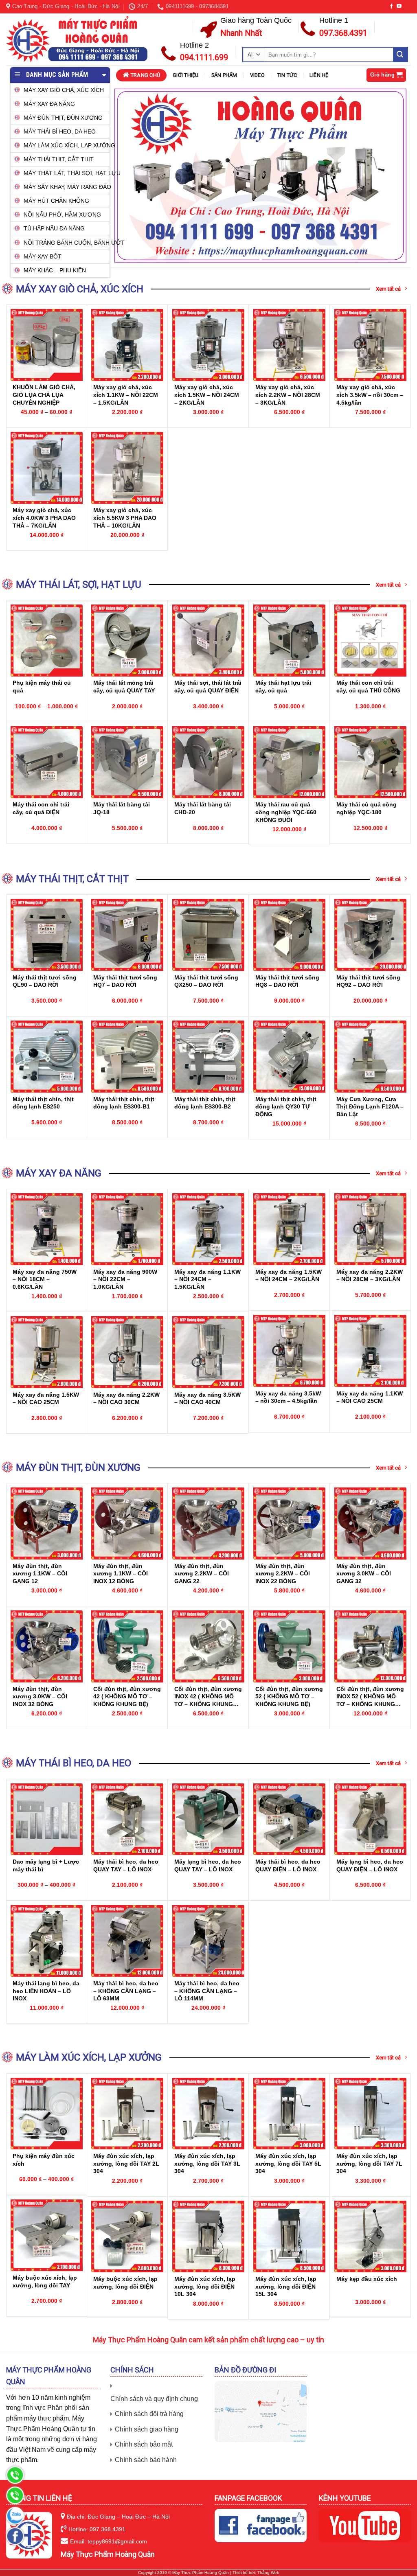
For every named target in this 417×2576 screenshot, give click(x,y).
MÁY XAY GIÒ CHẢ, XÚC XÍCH (64, 90)
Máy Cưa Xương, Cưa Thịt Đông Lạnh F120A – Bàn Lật (370, 1107)
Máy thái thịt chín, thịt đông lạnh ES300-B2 (205, 1103)
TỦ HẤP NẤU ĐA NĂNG (54, 228)
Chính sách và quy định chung (154, 2399)
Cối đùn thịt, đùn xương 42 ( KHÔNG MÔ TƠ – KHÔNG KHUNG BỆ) (127, 1697)
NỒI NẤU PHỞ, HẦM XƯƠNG (62, 215)
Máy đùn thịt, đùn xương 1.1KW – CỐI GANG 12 (40, 1574)
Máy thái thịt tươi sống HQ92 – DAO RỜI (368, 981)
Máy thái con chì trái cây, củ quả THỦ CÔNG (368, 687)
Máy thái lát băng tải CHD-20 (203, 808)
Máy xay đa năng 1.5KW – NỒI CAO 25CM (46, 1399)
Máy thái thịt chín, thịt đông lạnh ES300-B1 (124, 1103)
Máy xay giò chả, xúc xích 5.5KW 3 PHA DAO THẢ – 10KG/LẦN (125, 518)
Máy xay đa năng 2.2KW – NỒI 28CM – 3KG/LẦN (370, 1276)
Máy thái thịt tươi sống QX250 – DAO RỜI (206, 981)
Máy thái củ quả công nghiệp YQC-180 (367, 808)
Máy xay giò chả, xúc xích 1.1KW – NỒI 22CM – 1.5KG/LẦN (126, 395)
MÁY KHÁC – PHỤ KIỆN (55, 270)
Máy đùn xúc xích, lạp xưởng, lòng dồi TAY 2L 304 (126, 2163)
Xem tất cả (388, 289)
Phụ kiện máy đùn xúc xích (44, 2160)
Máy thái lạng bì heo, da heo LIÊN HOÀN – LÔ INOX (46, 1991)
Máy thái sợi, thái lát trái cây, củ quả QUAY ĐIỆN (208, 687)
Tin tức (287, 75)
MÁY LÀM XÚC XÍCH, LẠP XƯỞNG (67, 145)
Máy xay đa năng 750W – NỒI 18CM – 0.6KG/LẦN (45, 1279)
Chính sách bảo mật (144, 2444)
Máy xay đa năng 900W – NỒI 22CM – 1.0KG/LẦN (125, 1279)
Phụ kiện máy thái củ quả (42, 687)
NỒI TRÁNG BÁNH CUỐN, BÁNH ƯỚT (67, 243)
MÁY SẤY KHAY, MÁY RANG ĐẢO (67, 187)
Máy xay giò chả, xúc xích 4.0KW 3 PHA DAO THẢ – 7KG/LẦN (44, 518)
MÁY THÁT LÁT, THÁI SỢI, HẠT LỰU (67, 173)
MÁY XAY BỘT (43, 256)
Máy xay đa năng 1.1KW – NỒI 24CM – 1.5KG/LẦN (207, 1279)
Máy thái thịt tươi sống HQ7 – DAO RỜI (125, 981)
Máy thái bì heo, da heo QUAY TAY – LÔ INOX (126, 1865)
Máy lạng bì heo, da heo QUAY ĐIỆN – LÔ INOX (370, 1865)
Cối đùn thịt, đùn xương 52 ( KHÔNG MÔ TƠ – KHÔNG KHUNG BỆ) (289, 1697)
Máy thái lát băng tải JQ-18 (122, 808)
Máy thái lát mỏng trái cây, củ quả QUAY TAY (124, 687)
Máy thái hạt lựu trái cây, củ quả (283, 687)
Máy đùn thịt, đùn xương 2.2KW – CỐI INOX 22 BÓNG (283, 1574)
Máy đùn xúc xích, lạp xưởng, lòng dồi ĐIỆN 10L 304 (205, 2286)
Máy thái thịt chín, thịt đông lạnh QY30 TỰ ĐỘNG (286, 1107)
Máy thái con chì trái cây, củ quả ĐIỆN (41, 808)
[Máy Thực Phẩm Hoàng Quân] (77, 39)
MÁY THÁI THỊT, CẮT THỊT (59, 159)
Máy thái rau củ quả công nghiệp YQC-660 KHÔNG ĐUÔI (286, 812)
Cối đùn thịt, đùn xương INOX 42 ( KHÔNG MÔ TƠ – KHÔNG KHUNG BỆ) (208, 1697)
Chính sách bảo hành (146, 2460)
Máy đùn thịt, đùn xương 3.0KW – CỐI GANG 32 (364, 1574)
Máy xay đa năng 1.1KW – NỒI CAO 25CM (370, 1397)
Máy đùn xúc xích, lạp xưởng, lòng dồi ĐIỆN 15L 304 (286, 2286)
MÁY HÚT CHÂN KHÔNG (56, 201)
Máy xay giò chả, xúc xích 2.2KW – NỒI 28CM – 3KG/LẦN (288, 395)
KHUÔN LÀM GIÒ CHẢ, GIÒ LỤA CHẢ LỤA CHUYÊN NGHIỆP (44, 395)
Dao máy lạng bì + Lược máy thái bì (46, 1865)
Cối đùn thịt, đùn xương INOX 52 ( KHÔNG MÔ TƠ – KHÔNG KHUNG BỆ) (370, 1697)
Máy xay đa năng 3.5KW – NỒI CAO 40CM (207, 1399)
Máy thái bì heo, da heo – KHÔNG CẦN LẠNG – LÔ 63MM (126, 1991)
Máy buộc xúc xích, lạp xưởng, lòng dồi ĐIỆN (125, 2283)
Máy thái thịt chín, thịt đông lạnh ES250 (43, 1103)
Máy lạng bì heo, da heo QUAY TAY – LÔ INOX (208, 1865)
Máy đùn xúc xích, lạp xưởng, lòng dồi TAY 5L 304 (288, 2163)
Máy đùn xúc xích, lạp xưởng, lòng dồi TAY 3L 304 (207, 2163)
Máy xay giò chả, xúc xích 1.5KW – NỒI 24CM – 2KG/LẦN (207, 395)
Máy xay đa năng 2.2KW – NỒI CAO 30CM (126, 1399)
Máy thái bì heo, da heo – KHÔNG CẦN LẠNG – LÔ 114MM (207, 1991)
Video (257, 75)
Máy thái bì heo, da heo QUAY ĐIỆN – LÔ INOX (288, 1865)
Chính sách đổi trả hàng (149, 2414)
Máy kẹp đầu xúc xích (367, 2279)
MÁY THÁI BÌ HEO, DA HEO (60, 131)
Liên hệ (319, 75)
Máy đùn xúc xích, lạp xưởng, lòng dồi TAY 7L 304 (369, 2163)
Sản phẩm (224, 75)
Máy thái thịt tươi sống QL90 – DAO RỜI (45, 981)
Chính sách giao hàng (147, 2429)
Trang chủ (145, 75)
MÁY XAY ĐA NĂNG (49, 104)
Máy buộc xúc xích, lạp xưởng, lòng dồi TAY (45, 2281)
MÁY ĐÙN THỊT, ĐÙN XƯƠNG (63, 118)
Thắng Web (268, 2573)
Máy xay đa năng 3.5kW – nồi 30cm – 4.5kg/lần (288, 1397)
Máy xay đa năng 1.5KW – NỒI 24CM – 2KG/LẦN (289, 1276)
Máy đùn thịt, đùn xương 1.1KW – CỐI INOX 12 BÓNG (121, 1574)
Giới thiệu (186, 75)
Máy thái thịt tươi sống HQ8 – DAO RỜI (287, 981)
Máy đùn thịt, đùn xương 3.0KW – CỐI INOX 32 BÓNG (40, 1697)
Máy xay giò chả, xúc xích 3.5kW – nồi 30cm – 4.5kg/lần (370, 395)
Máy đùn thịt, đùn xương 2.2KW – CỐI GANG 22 (202, 1574)
